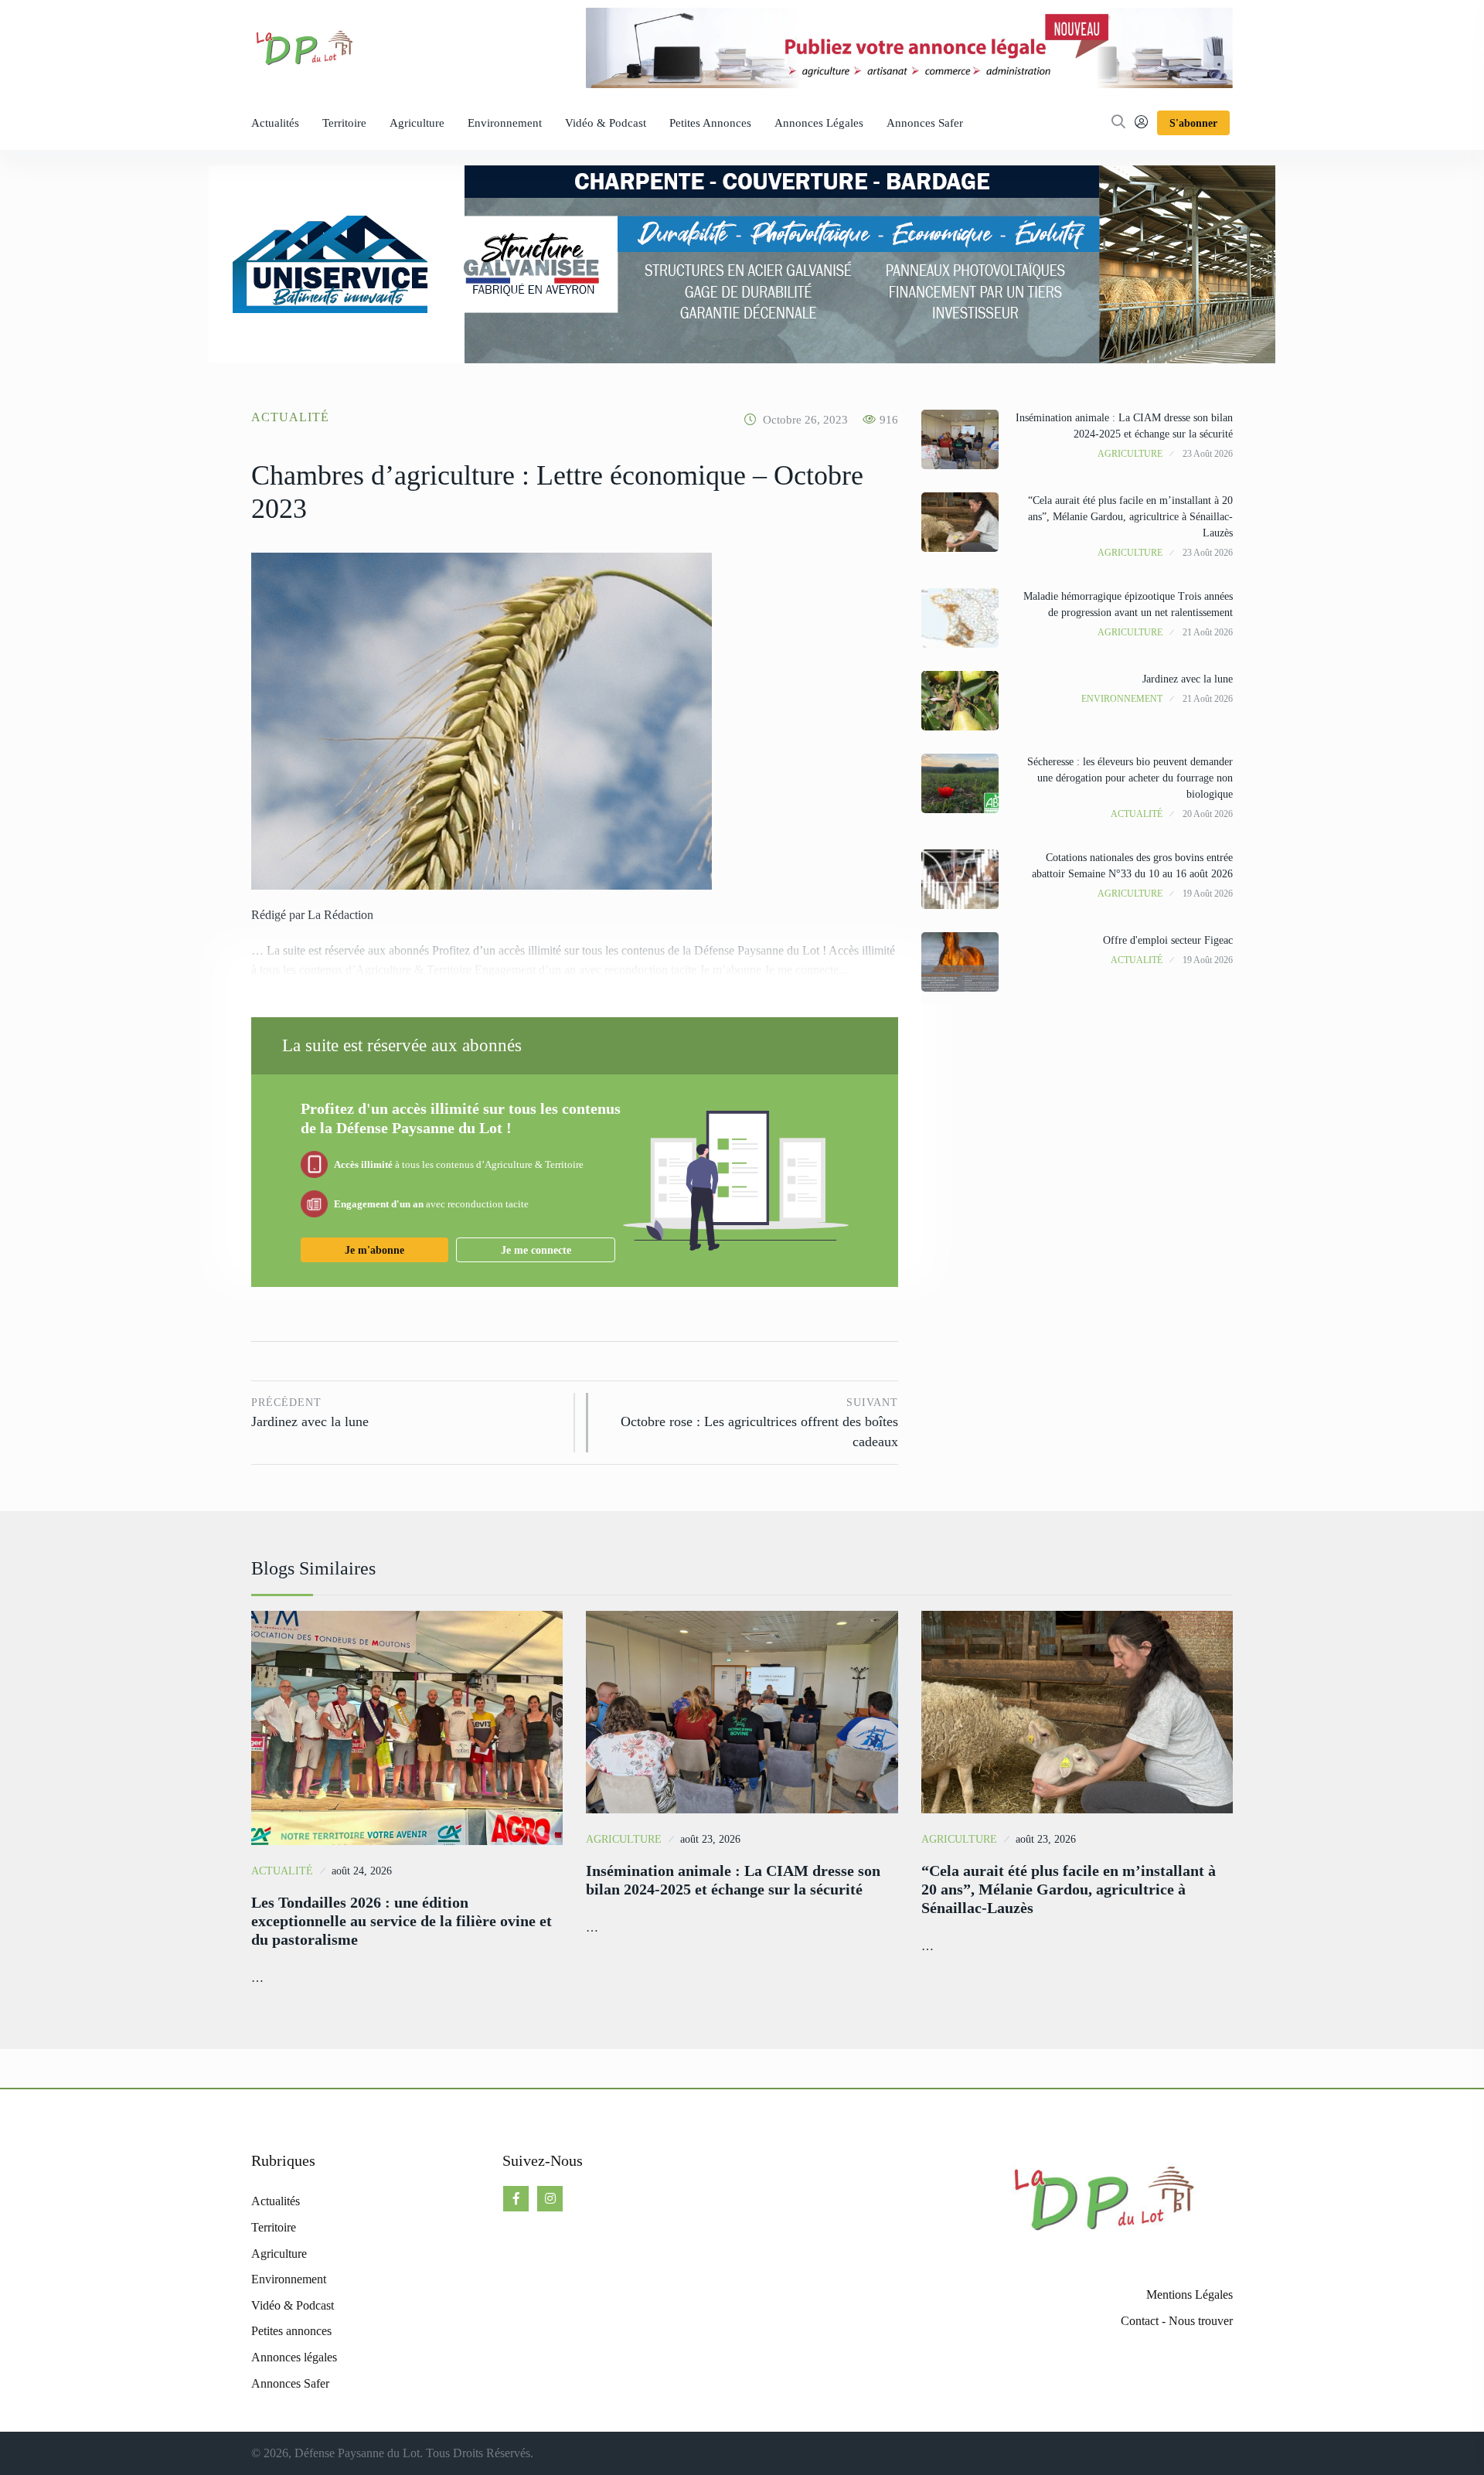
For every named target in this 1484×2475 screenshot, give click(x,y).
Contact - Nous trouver (1177, 2321)
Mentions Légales (1190, 2295)
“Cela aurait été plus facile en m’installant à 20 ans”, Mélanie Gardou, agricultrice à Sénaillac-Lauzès (1130, 517)
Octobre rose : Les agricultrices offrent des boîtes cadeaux (759, 1423)
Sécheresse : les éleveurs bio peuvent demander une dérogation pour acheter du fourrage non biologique (1130, 778)
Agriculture (417, 123)
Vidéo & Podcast (606, 123)
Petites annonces (710, 123)
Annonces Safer (925, 123)
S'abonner (1193, 123)
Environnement (505, 123)
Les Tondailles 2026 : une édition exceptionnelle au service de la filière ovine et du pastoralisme (402, 1921)
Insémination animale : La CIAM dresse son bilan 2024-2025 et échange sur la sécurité (733, 1880)
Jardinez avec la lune (310, 1413)
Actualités (275, 123)
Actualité (290, 417)
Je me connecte (536, 1250)
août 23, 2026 (710, 1839)
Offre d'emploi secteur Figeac (1168, 940)
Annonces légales (819, 123)
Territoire (344, 123)
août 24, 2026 (362, 1871)
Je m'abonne (374, 1250)
